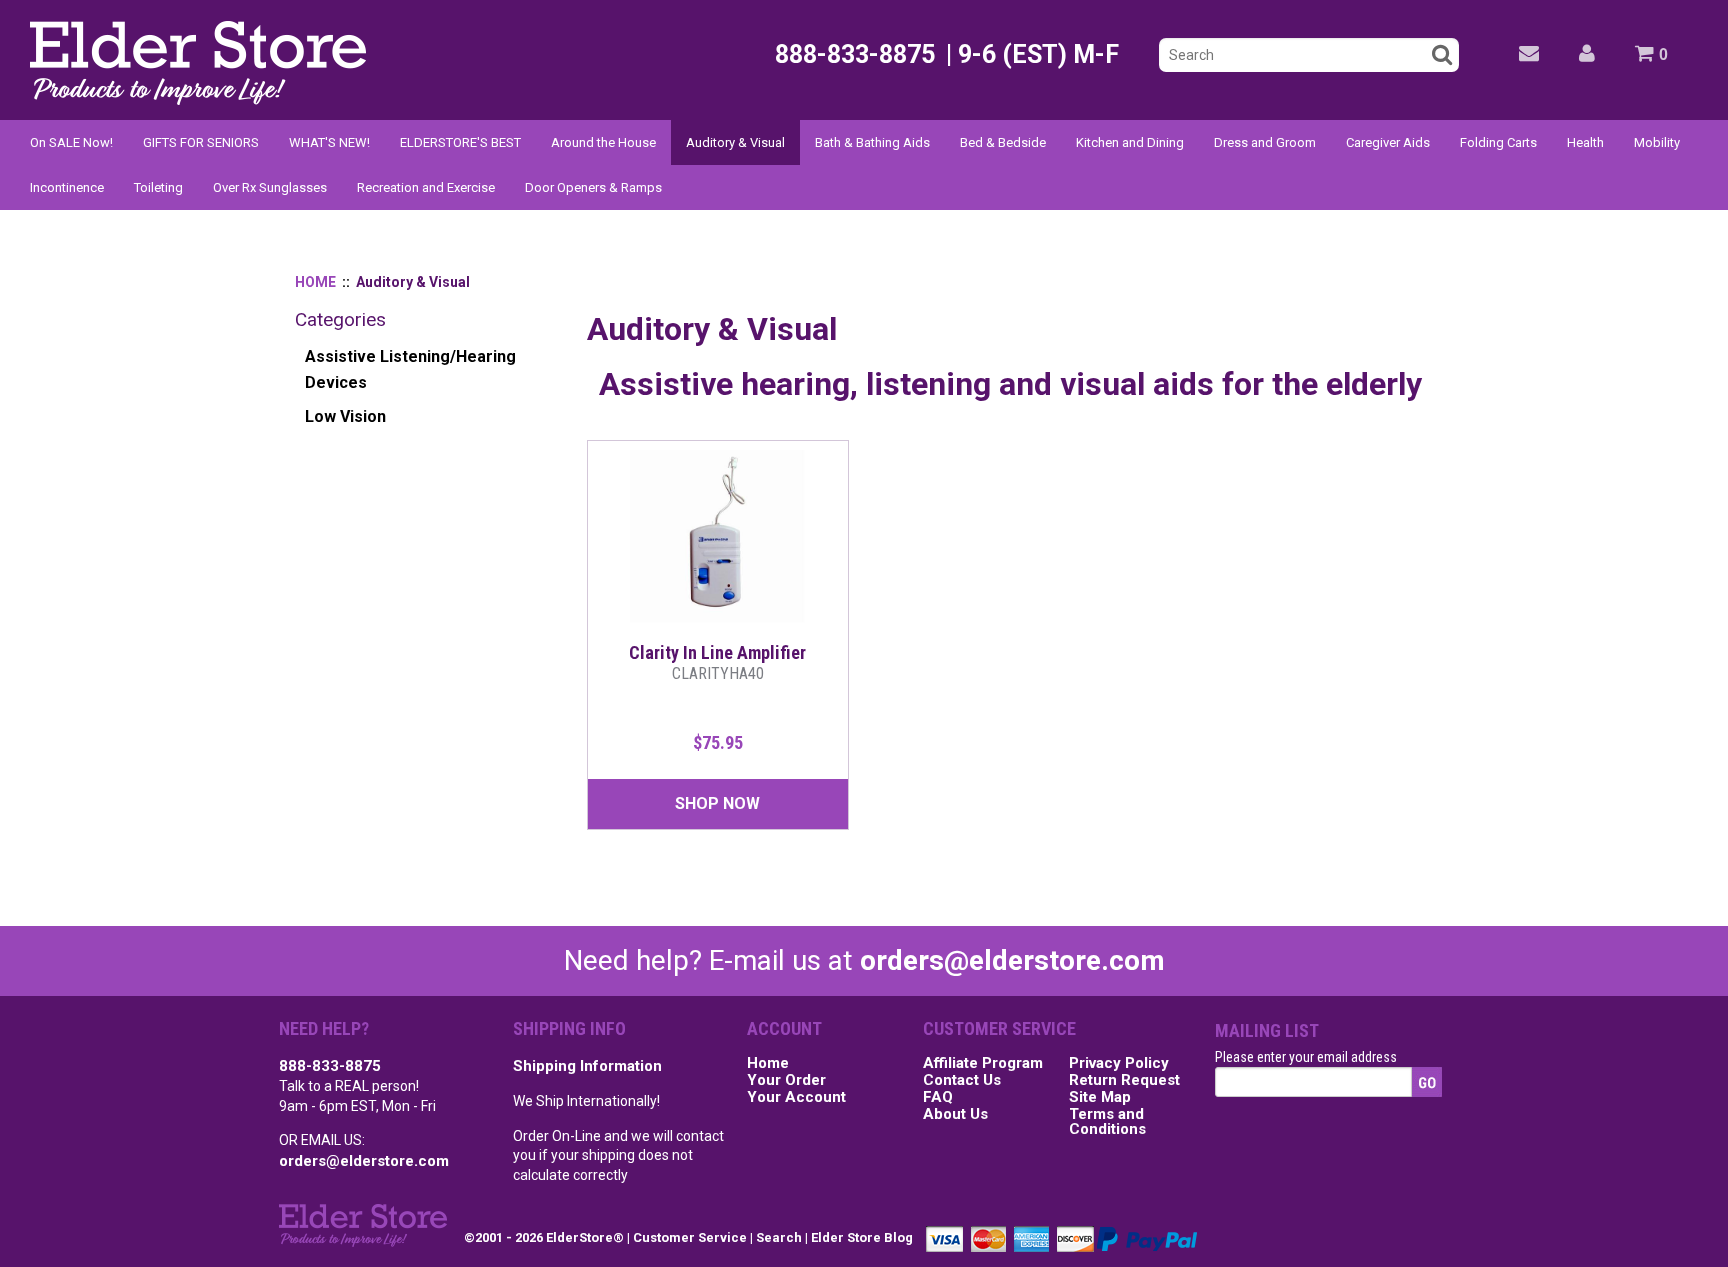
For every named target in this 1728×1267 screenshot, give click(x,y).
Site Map (1100, 1098)
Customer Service (690, 1237)
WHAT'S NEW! (329, 142)
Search (779, 1237)
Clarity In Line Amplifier (717, 662)
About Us (955, 1115)
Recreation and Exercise (426, 187)
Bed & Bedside (1003, 142)
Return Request (1124, 1081)
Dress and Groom (1265, 142)
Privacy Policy (1119, 1064)
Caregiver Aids (1388, 142)
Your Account (796, 1098)
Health (1585, 142)
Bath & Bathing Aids (872, 142)
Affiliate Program (983, 1064)
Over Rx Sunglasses (270, 187)
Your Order (786, 1081)
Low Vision (345, 416)
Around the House (603, 142)
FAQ (938, 1098)
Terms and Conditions (1107, 1122)
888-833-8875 (330, 1066)
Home (768, 1064)
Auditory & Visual (735, 142)
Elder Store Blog (862, 1237)
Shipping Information (587, 1066)
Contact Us (962, 1081)
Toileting (158, 187)
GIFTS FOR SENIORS (201, 142)
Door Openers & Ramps (593, 187)
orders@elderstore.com (1012, 960)
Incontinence (67, 187)
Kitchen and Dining (1130, 142)
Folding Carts (1498, 142)
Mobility (1657, 142)
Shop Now (717, 803)
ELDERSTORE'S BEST (460, 142)
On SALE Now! (71, 142)
